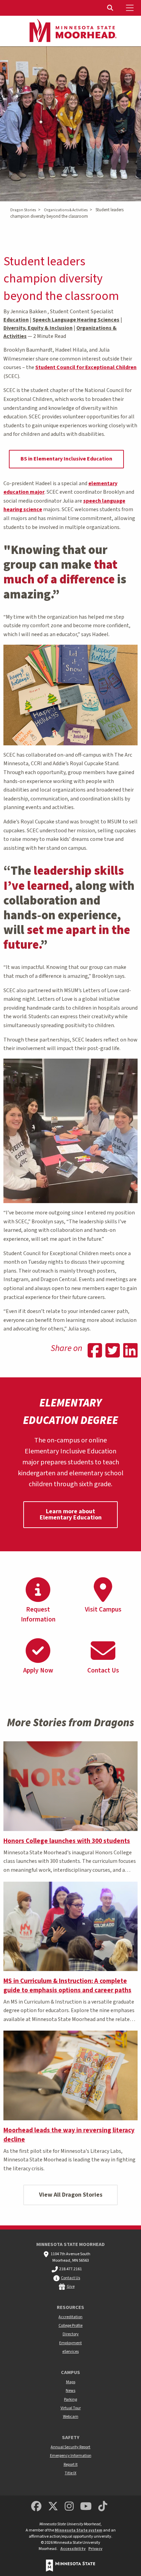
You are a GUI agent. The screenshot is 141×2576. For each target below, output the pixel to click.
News (70, 2391)
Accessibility (73, 2549)
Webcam (71, 2417)
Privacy (95, 2549)
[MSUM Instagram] (69, 2507)
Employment (70, 2343)
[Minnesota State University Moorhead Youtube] (86, 2507)
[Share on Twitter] (113, 1351)
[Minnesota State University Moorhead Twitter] (53, 2507)
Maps (71, 2382)
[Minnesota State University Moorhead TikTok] (103, 2507)
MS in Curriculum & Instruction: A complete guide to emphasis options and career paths (67, 1986)
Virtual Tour (71, 2408)
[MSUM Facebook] (36, 2507)
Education (16, 320)
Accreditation (70, 2317)
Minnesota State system (79, 2530)
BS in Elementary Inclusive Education (66, 459)
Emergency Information (71, 2456)
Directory (71, 2334)
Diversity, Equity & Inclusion (38, 328)
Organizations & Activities (66, 210)
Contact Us (70, 2278)
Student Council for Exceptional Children (86, 367)
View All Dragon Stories (71, 2195)
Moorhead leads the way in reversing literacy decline (69, 2135)
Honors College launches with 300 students (67, 1841)
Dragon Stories (23, 210)
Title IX (70, 2473)
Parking (70, 2400)
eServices (70, 2352)
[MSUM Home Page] (70, 31)
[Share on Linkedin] (130, 1351)
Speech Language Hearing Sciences (76, 320)
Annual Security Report (70, 2447)
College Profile (70, 2326)
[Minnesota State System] (70, 2566)
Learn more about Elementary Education (71, 1514)
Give (71, 2287)
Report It (71, 2465)
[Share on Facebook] (95, 1351)
